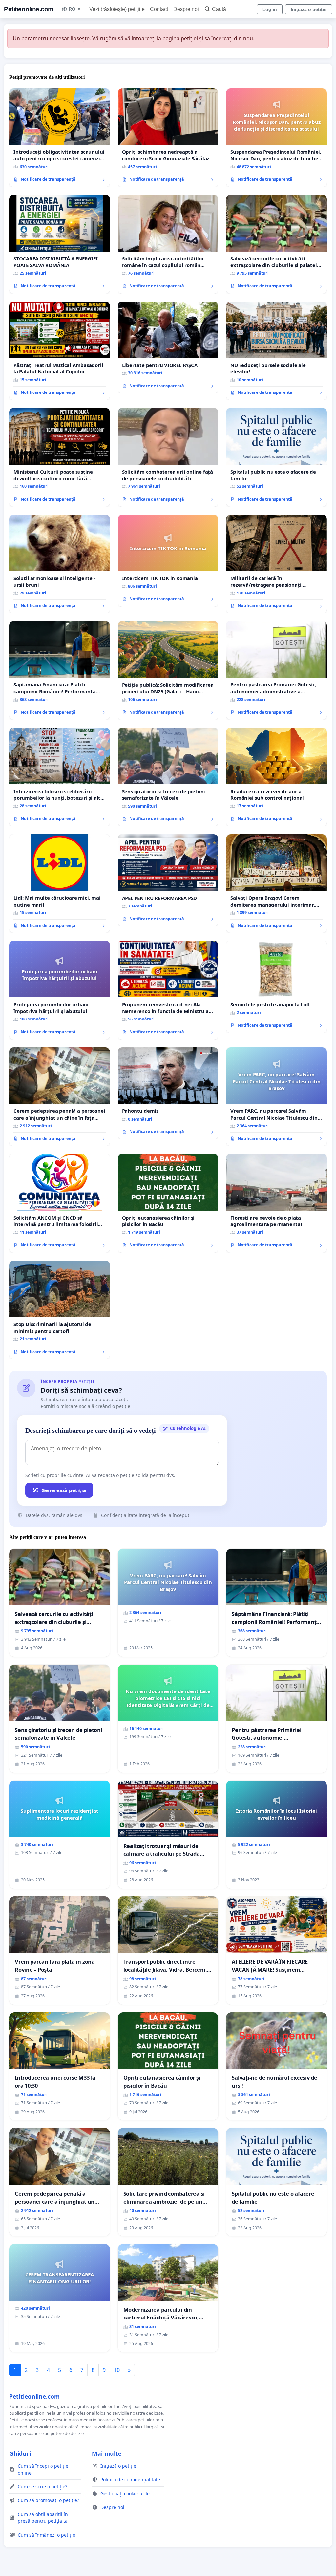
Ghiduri (20, 2453)
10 (117, 2370)
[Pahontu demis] (168, 1093)
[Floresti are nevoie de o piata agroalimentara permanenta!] (276, 1203)
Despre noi (186, 9)
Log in (270, 9)
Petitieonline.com (29, 9)
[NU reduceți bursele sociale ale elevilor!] (276, 351)
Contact (159, 9)
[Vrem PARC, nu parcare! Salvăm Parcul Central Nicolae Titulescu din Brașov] (276, 1097)
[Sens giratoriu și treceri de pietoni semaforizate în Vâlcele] (168, 777)
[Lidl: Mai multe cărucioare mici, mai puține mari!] (60, 884)
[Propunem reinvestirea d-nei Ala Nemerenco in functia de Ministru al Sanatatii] (168, 990)
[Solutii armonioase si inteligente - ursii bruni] (60, 564)
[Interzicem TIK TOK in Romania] (168, 561)
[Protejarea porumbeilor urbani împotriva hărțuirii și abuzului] (60, 990)
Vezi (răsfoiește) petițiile (117, 9)
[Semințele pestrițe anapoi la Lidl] (276, 987)
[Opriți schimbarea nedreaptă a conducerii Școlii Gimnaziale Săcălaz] (168, 138)
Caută (219, 9)
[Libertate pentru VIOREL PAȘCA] (168, 347)
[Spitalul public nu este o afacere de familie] (276, 457)
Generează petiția (64, 1490)
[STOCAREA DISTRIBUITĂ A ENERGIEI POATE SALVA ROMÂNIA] (60, 244)
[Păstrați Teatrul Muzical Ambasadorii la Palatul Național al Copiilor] (60, 351)
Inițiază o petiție (309, 9)
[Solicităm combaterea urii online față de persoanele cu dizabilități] (168, 457)
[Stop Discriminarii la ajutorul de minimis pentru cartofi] (60, 1310)
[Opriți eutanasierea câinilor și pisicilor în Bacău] (168, 1203)
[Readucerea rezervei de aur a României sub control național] (276, 777)
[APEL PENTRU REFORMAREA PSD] (168, 880)
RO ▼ (75, 9)
